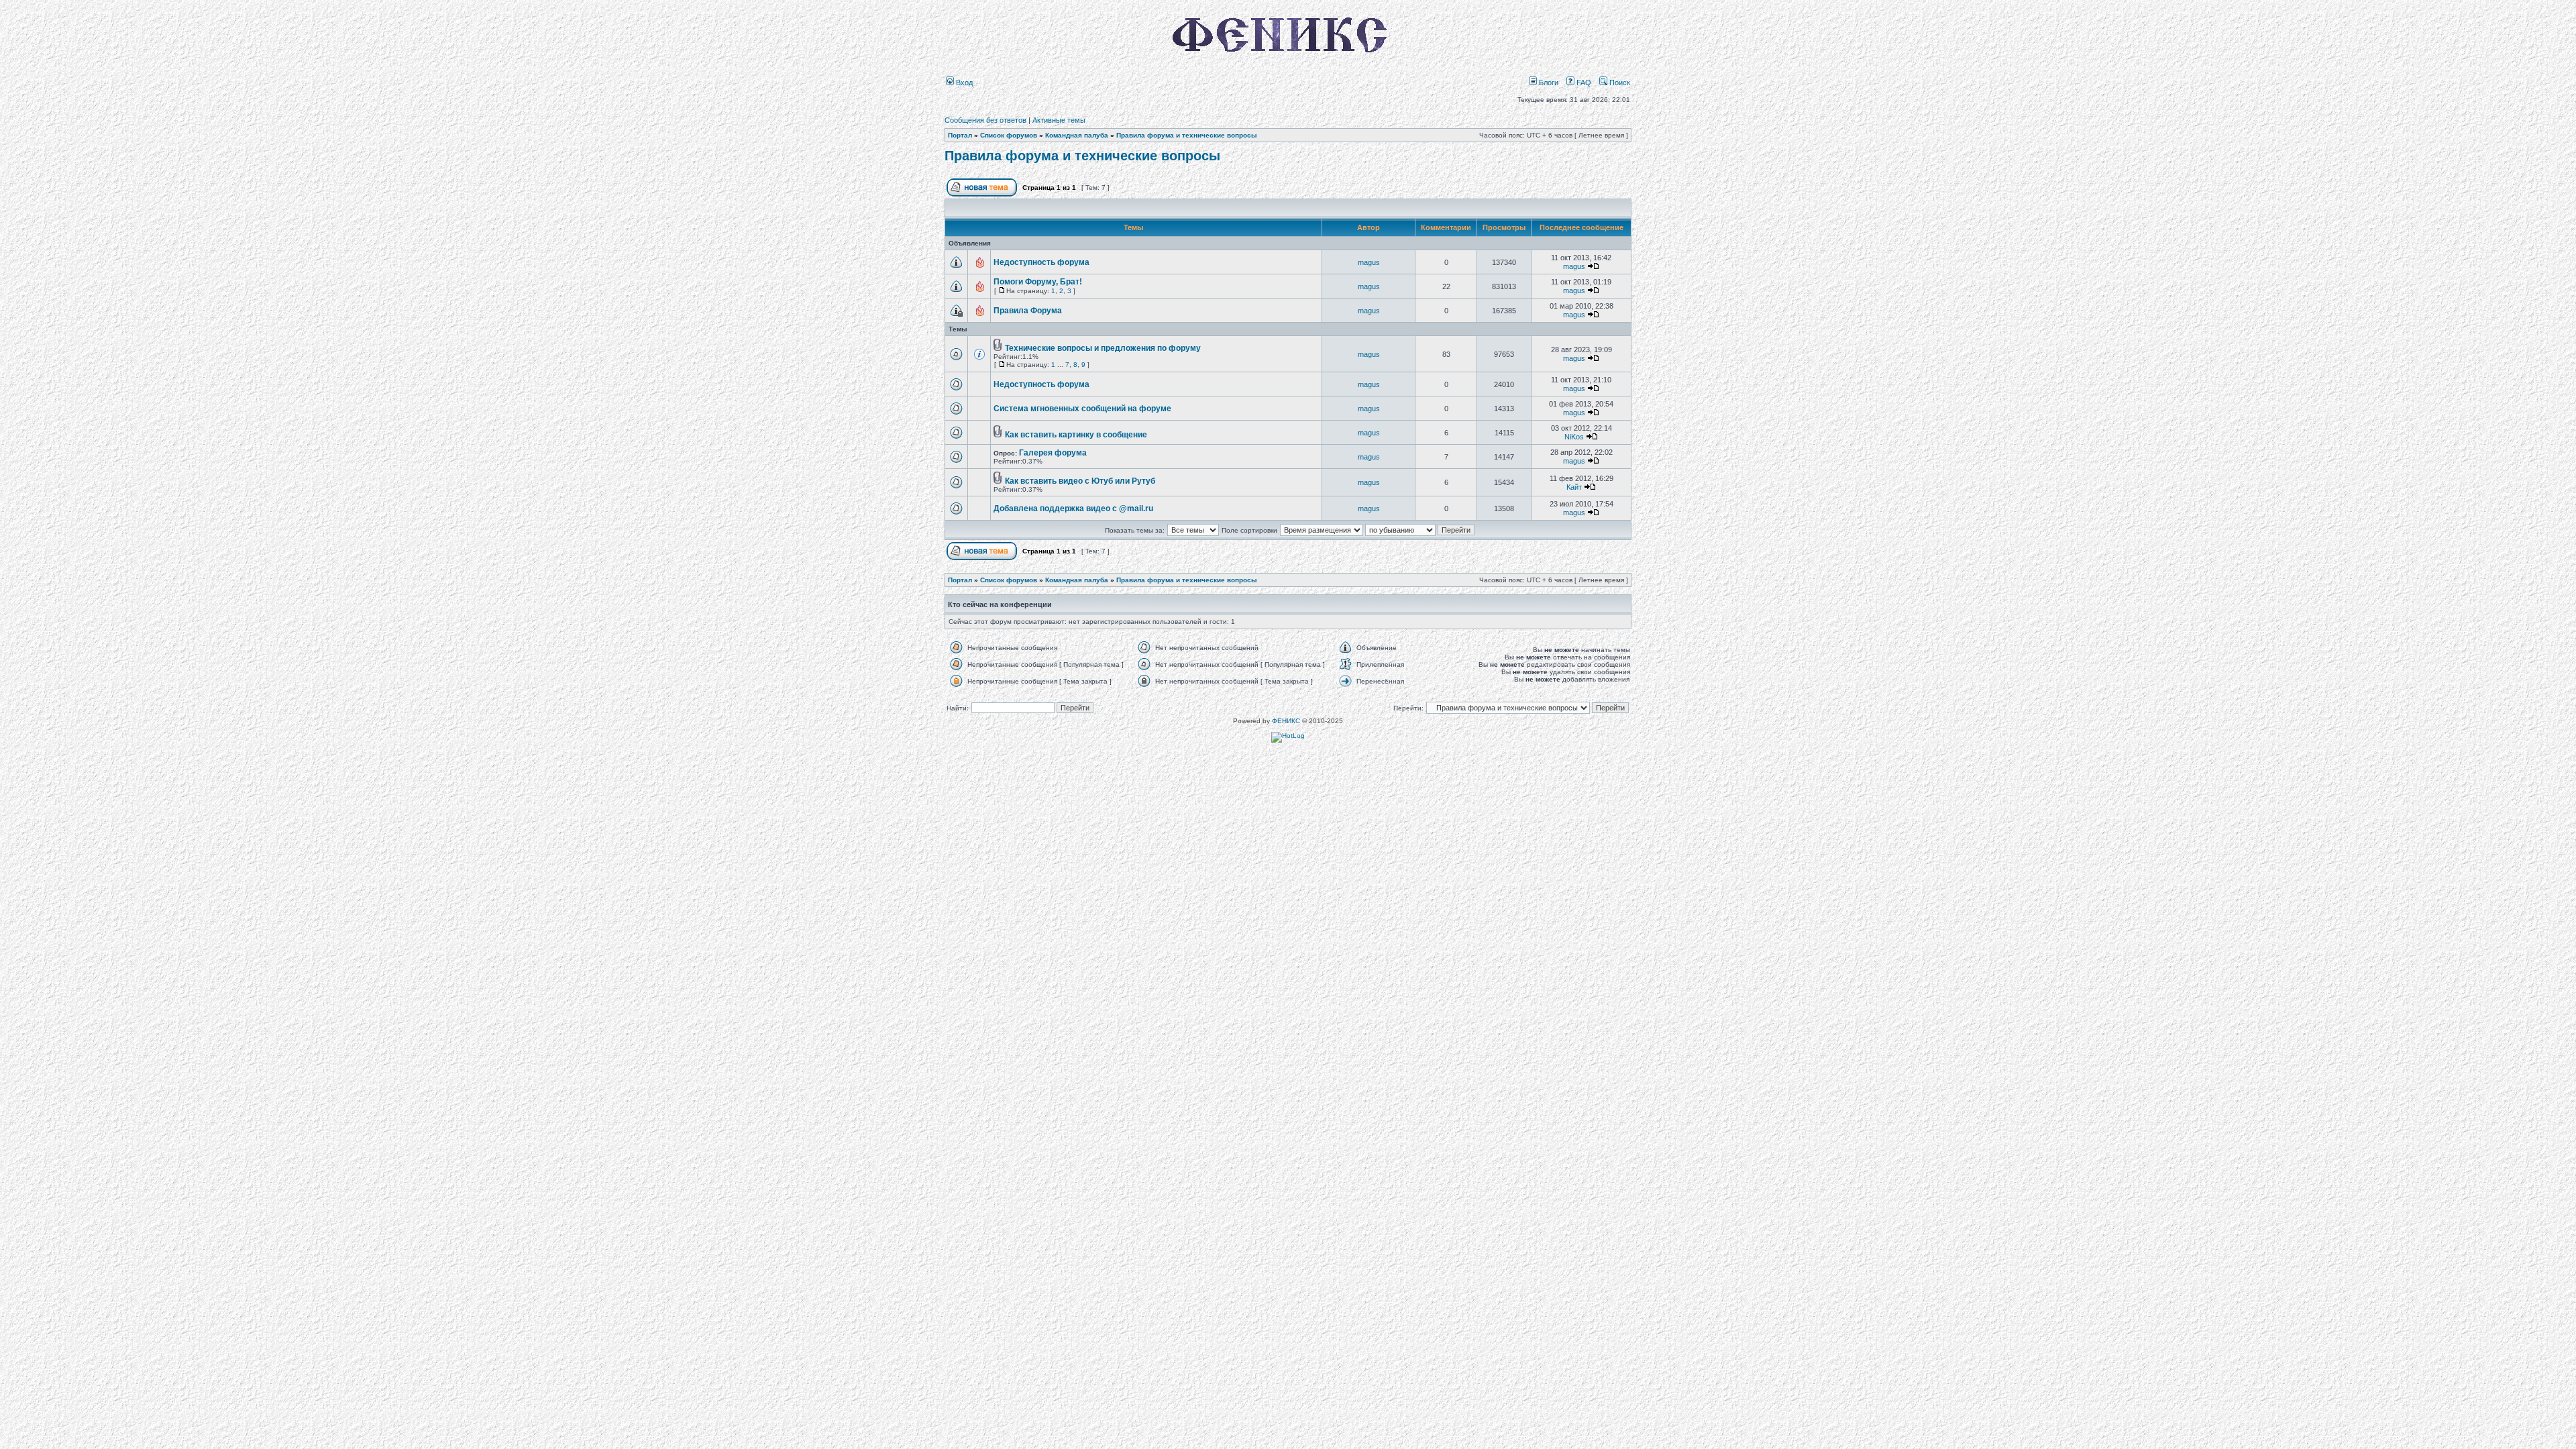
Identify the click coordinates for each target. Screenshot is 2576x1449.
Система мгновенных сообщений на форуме (1082, 409)
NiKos (1574, 437)
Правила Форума (1028, 311)
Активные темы (1059, 120)
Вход (963, 83)
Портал (960, 135)
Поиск (1619, 83)
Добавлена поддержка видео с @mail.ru (1073, 508)
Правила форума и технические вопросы (1187, 135)
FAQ (1583, 83)
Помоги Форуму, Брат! (1038, 282)
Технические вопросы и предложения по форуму (1103, 348)
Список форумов (1009, 135)
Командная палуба (1077, 135)
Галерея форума (1053, 453)
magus (1369, 262)
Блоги (1548, 83)
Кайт (1574, 487)
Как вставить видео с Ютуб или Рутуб (1080, 481)
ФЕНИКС (1286, 721)
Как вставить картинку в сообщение (1076, 435)
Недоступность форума (1041, 262)
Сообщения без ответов (985, 120)
